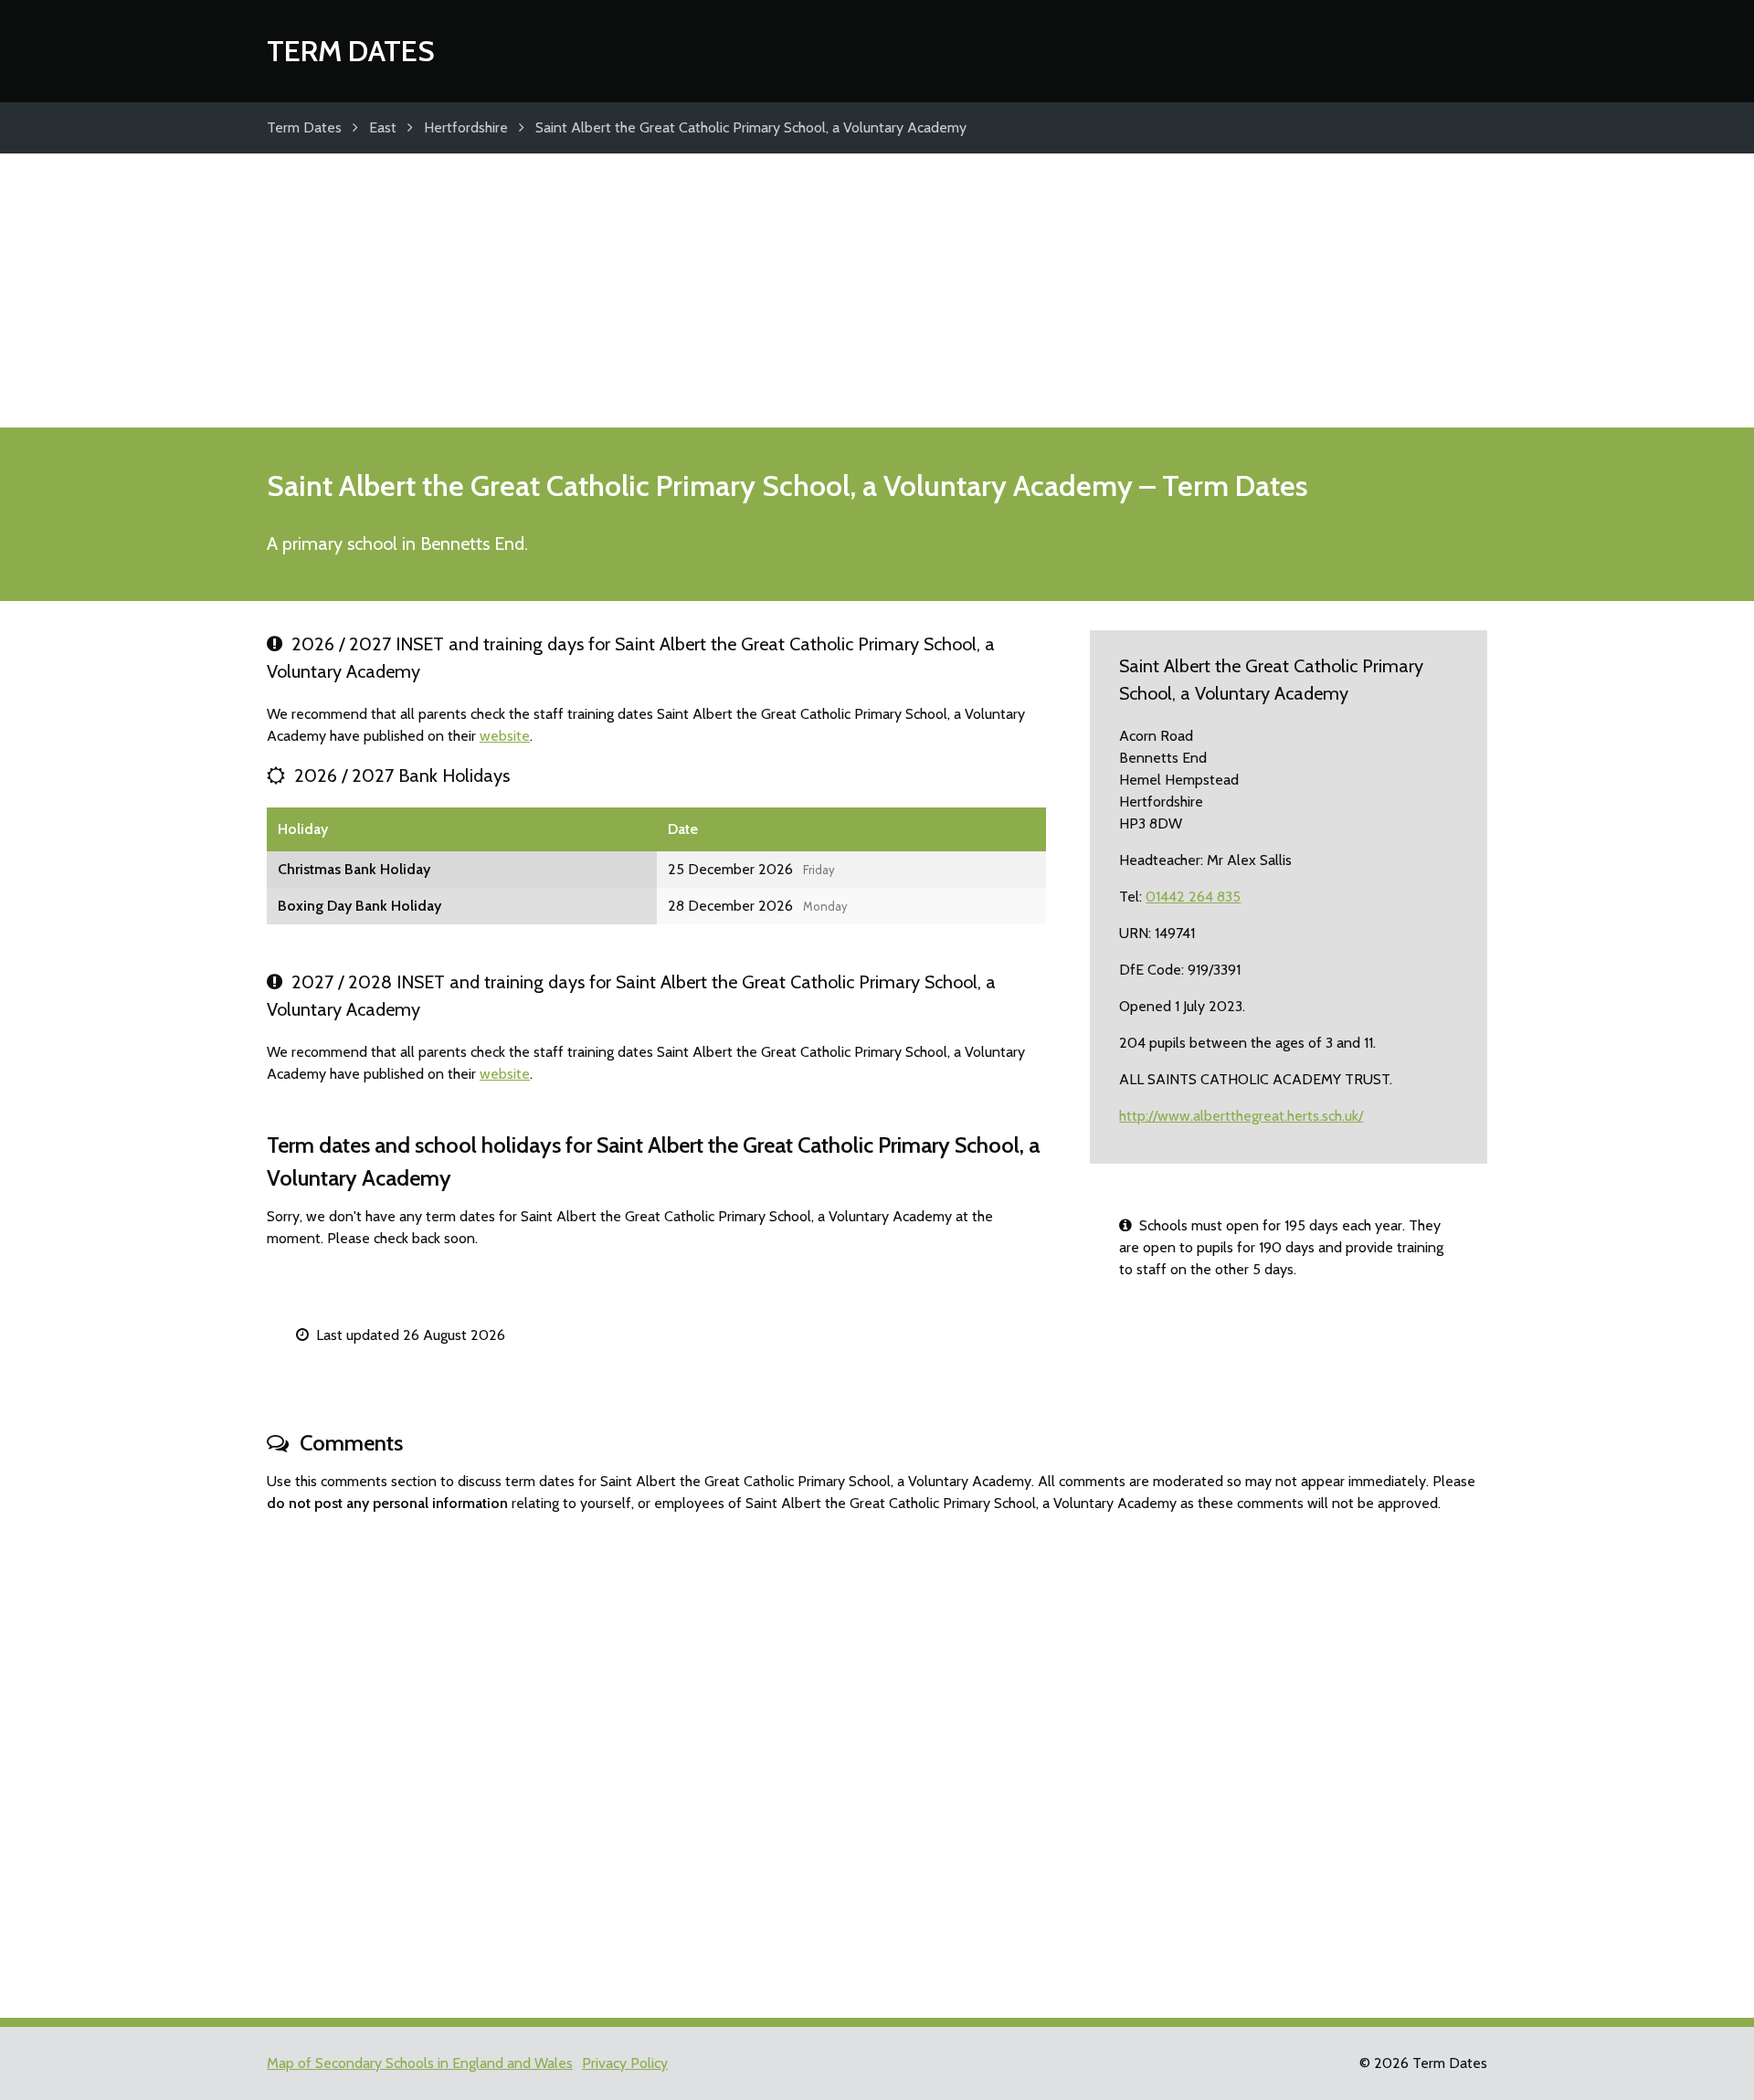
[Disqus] (877, 1757)
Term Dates (351, 51)
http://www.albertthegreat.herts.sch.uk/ (1241, 1116)
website (505, 736)
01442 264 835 (1193, 897)
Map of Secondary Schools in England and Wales (420, 2063)
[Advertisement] (877, 290)
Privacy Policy (625, 2063)
